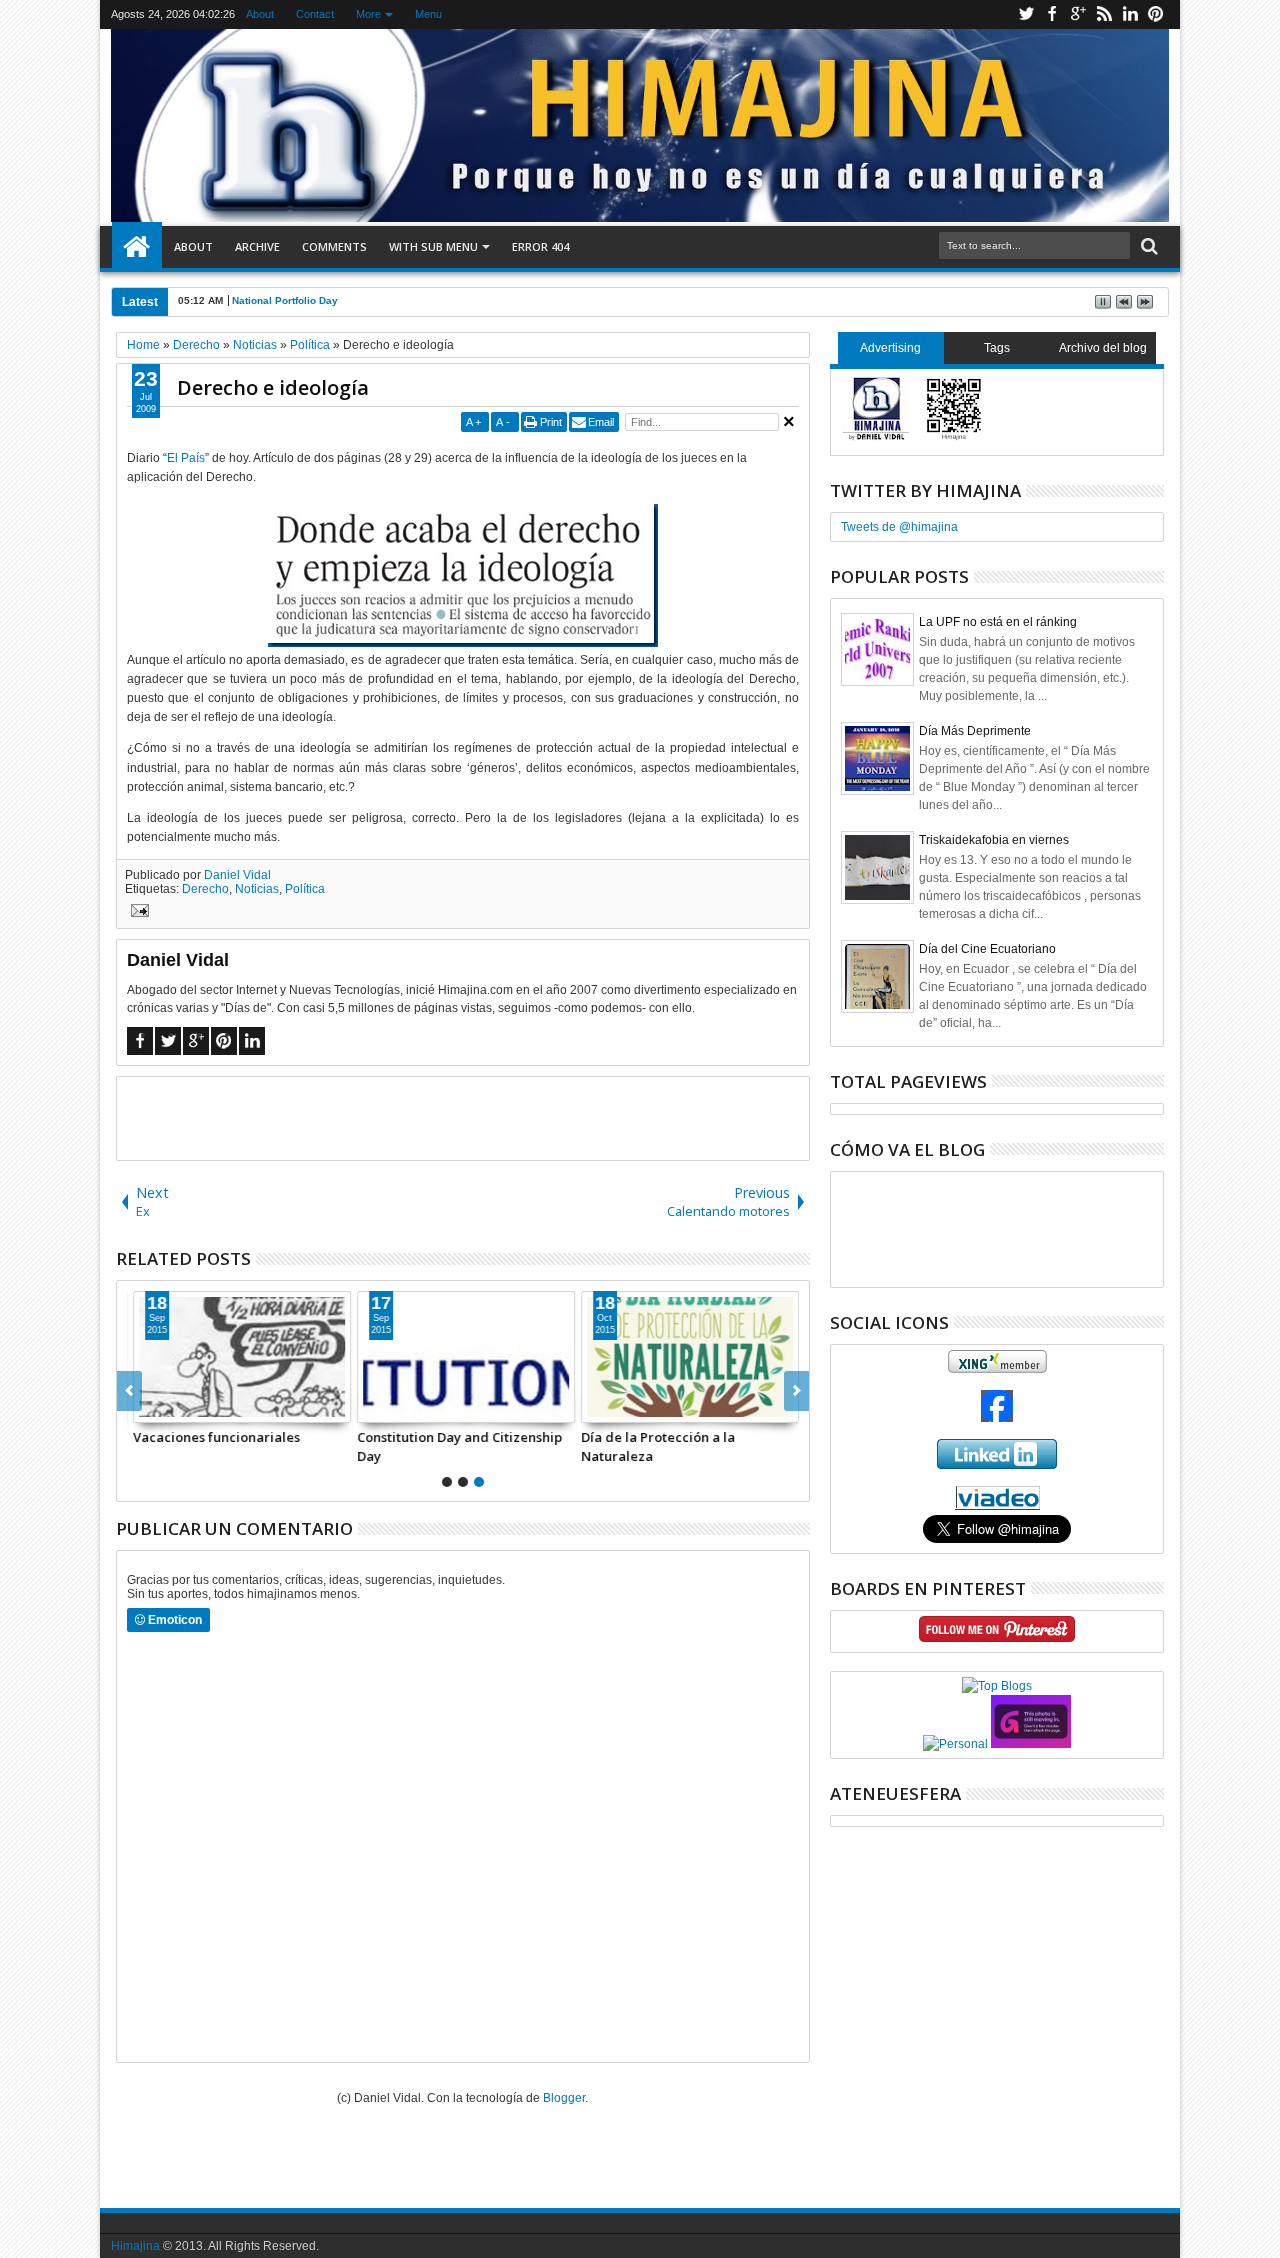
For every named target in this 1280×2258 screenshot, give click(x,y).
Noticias (257, 889)
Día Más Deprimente (975, 731)
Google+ (1078, 14)
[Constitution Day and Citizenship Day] (463, 1357)
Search (1147, 246)
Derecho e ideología (273, 387)
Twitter (1026, 14)
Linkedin (1130, 14)
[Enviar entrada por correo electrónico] (137, 913)
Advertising (890, 348)
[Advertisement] (463, 1117)
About (260, 14)
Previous (796, 1391)
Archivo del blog (1103, 348)
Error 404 (540, 246)
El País (186, 458)
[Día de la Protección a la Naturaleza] (687, 1357)
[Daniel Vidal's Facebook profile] (997, 1418)
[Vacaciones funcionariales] (239, 1357)
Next (129, 1391)
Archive (257, 246)
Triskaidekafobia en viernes (994, 840)
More (368, 14)
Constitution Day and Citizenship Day (456, 1446)
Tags (997, 348)
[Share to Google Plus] (190, 1407)
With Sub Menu (433, 246)
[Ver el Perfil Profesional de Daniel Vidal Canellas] (997, 1506)
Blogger (564, 2098)
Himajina (135, 2246)
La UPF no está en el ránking (998, 622)
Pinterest (1156, 14)
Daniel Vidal (237, 875)
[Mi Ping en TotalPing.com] (1031, 1744)
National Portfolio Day (285, 300)
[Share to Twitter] (168, 1407)
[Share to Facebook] (146, 1407)
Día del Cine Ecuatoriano (987, 949)
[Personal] (955, 1744)
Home (137, 247)
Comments (334, 246)
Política (305, 889)
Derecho (205, 889)
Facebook (1052, 14)
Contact (315, 14)
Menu (428, 14)
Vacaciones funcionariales (213, 1437)
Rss (1104, 14)
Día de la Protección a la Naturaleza (655, 1446)
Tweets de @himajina (899, 527)
